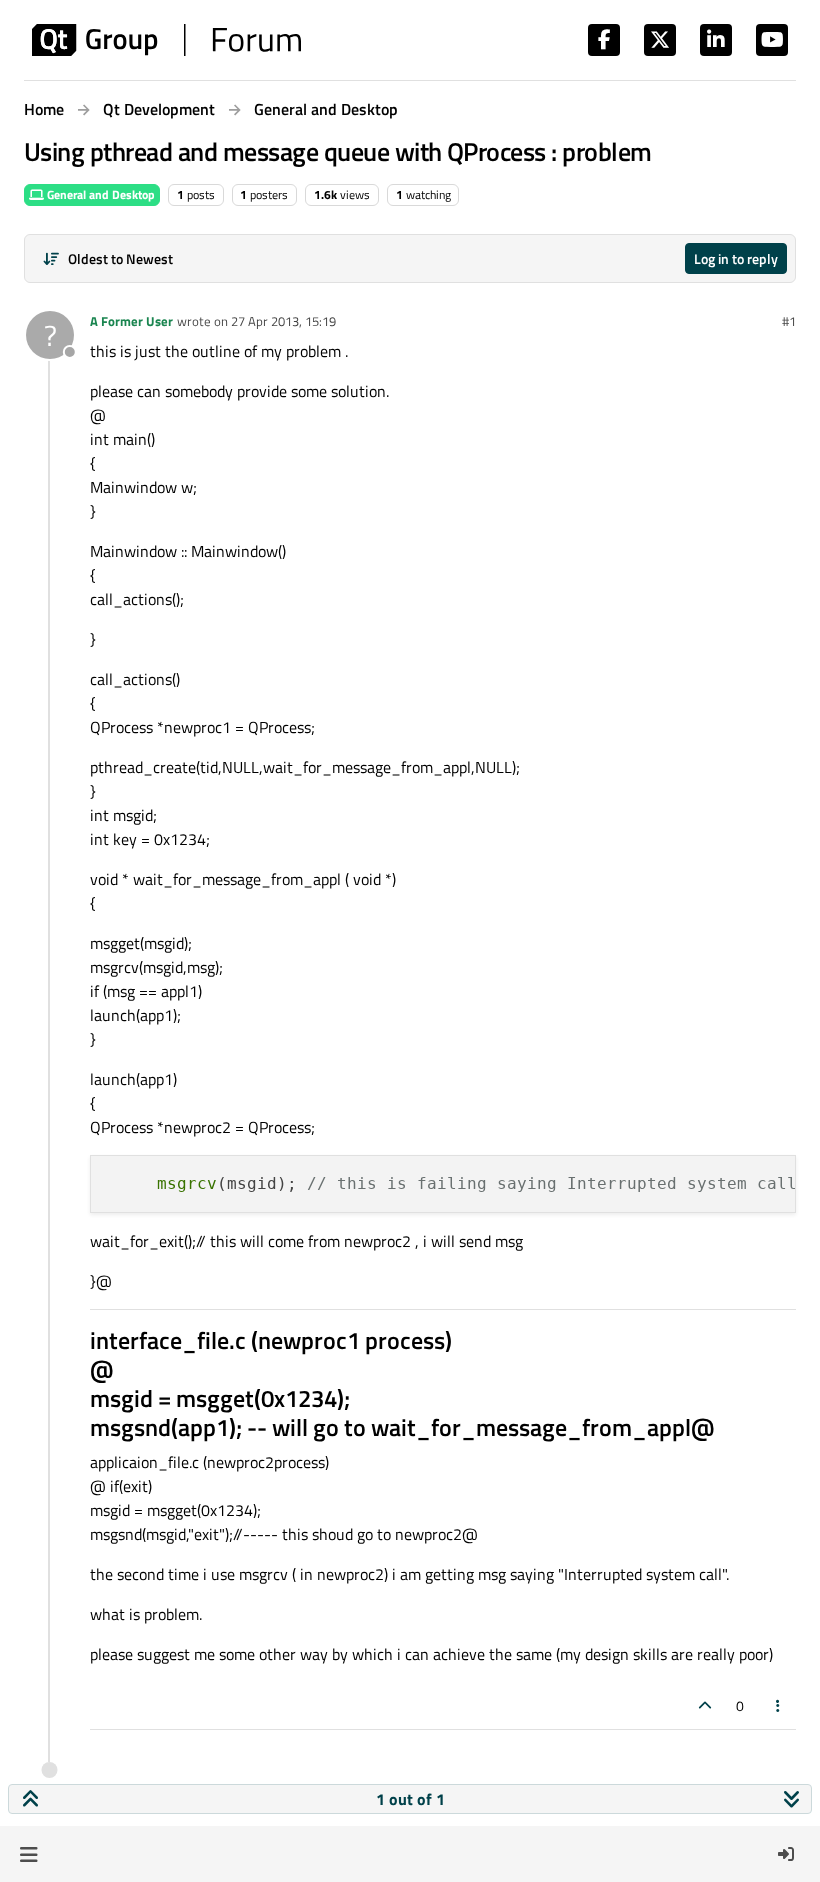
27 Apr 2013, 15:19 (283, 321)
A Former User (131, 321)
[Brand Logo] (166, 40)
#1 (789, 321)
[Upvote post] (705, 1705)
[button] (28, 1854)
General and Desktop (99, 194)
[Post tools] (779, 1705)
